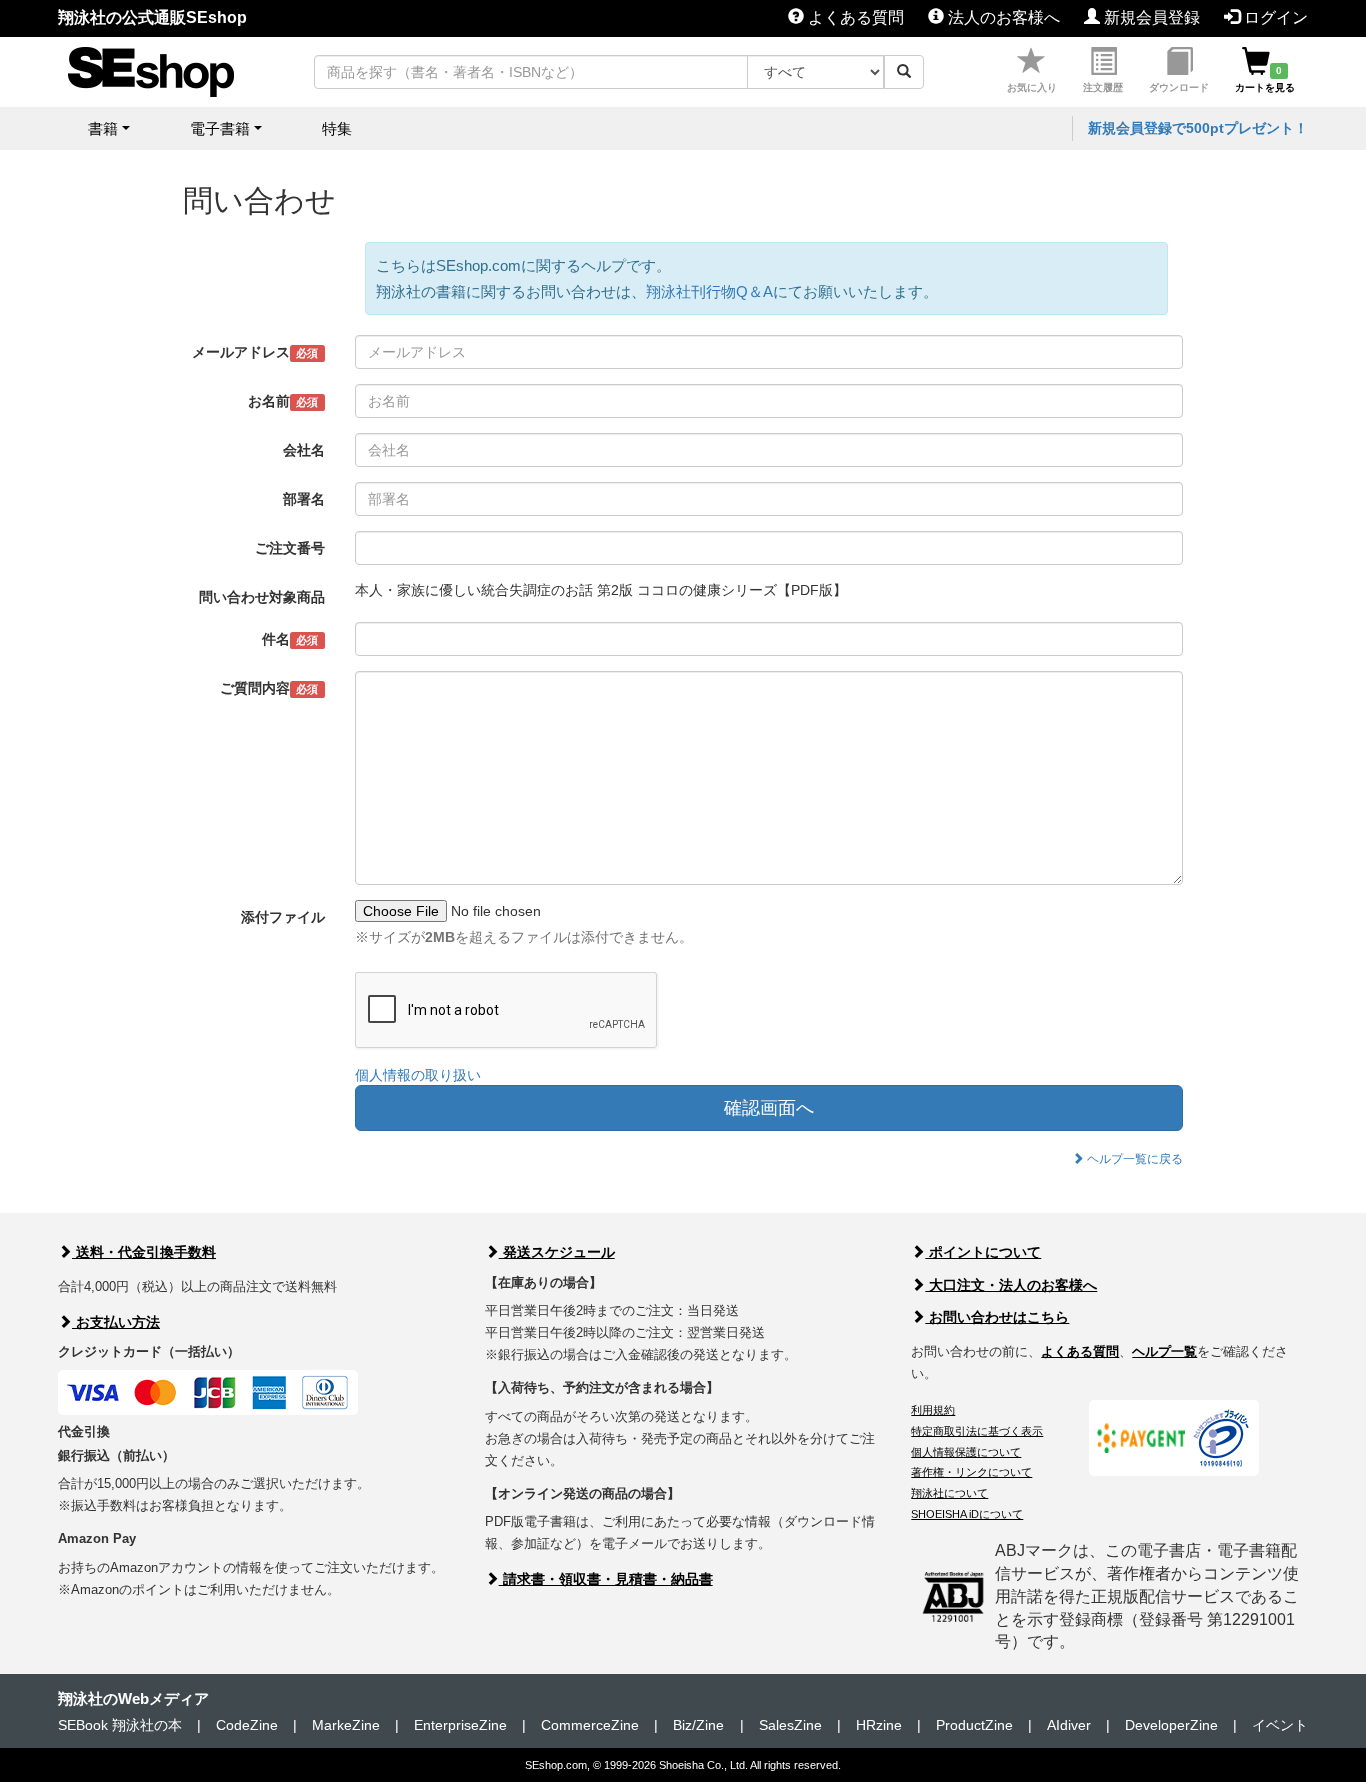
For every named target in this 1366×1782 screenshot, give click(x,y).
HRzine (879, 1725)
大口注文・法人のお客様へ (1011, 1285)
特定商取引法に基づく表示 (977, 1431)
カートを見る (1265, 79)
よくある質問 (854, 17)
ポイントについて (983, 1252)
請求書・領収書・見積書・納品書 (606, 1579)
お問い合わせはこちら (997, 1317)
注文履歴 (1103, 87)
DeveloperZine (1171, 1725)
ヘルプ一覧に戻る (1133, 1159)
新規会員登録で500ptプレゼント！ (1198, 128)
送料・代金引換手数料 (144, 1252)
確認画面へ (769, 1108)
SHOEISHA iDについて (967, 1514)
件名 (290, 639)
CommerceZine (590, 1725)
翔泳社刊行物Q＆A (709, 291)
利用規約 (933, 1410)
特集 (337, 128)
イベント (1280, 1725)
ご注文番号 (290, 548)
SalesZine (790, 1725)
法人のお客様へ (1002, 17)
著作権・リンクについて (971, 1472)
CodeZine (247, 1725)
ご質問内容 (269, 688)
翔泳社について (949, 1493)
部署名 (304, 499)
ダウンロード (1179, 87)
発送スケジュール (557, 1252)
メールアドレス (255, 352)
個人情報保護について (966, 1452)
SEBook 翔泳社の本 (120, 1725)
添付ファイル (283, 917)
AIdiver (1069, 1725)
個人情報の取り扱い (418, 1075)
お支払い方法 (116, 1322)
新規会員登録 (1150, 17)
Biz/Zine (698, 1725)
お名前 (283, 401)
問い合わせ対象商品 (262, 597)
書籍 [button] (103, 128)
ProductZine (974, 1725)
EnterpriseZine (460, 1725)
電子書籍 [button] (220, 128)
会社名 (304, 450)
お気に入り (1032, 87)
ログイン (1274, 17)
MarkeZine (346, 1725)
